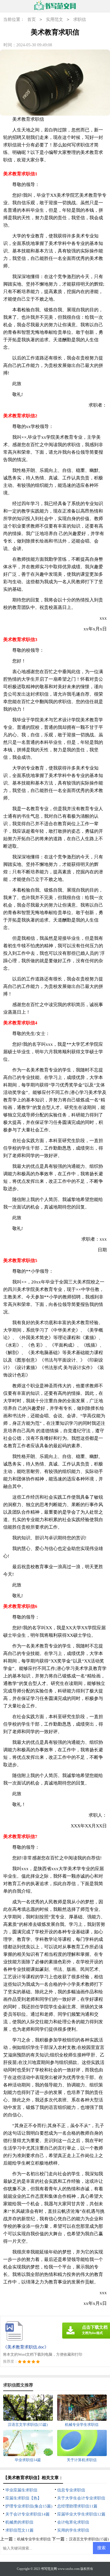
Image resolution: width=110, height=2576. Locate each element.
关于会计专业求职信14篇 (27, 2514)
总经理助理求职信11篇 (77, 2506)
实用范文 (54, 19)
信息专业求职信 (71, 2490)
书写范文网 (49, 2569)
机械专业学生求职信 (34, 2539)
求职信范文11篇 (19, 2530)
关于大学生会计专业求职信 (81, 2498)
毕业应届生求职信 (21, 2490)
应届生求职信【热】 (23, 2498)
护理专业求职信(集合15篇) (29, 2506)
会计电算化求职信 (73, 2522)
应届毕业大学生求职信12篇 (81, 2514)
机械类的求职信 (19, 2522)
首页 (32, 19)
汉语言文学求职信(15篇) (89, 2539)
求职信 (80, 19)
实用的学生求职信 (73, 2530)
